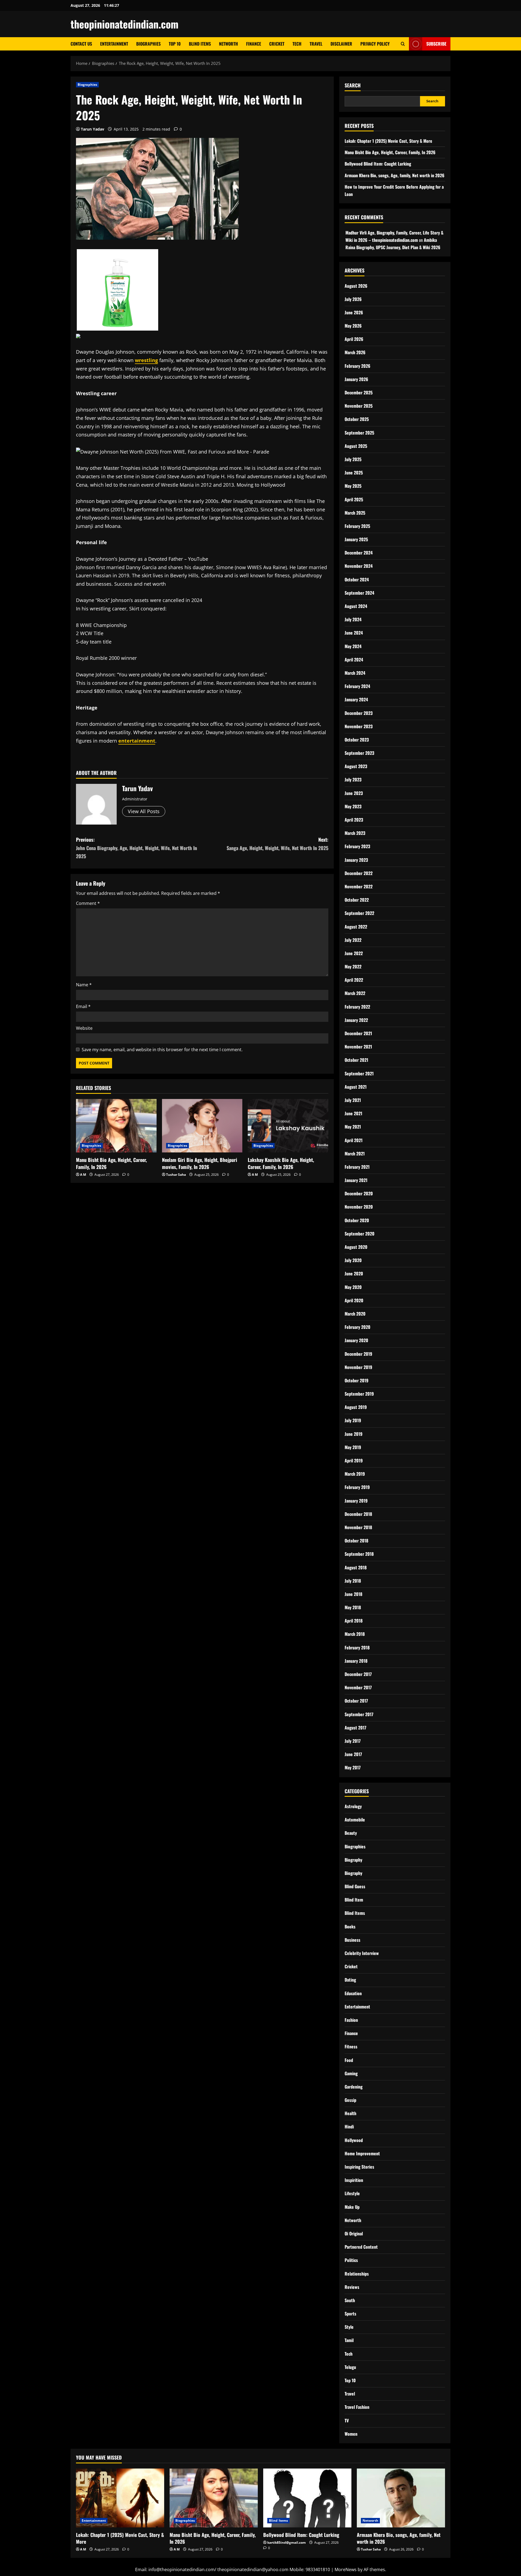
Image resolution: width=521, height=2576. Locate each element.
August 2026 (356, 286)
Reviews (352, 2287)
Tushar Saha (176, 1175)
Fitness (351, 2046)
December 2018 (358, 1514)
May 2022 (353, 967)
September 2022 (359, 913)
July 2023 (353, 780)
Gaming (351, 2073)
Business (352, 1940)
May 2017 (353, 1767)
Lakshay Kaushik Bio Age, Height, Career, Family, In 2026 (281, 1163)
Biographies (148, 44)
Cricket (277, 44)
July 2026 (353, 299)
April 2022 (354, 980)
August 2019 (356, 1407)
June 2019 (354, 1434)
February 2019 (357, 1487)
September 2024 (359, 593)
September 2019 (359, 1394)
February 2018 (357, 1647)
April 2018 (354, 1621)
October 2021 (356, 1060)
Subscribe (436, 44)
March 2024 (355, 673)
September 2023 (359, 753)
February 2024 (357, 686)
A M (83, 1175)
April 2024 (354, 660)
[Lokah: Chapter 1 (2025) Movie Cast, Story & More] (120, 2498)
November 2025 (359, 406)
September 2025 (359, 433)
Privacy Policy (375, 44)
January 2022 (356, 1020)
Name (84, 985)
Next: (277, 844)
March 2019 (355, 1474)
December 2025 (359, 392)
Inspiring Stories (359, 2167)
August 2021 (356, 1087)
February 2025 (357, 526)
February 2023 (357, 846)
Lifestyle (352, 2193)
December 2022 (359, 873)
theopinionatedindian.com (125, 24)
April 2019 (354, 1460)
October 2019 (357, 1380)
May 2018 (353, 1607)
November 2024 (359, 566)
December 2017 (358, 1674)
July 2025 (353, 459)
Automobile (355, 1820)
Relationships (357, 2274)
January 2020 (356, 1340)
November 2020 (359, 1207)
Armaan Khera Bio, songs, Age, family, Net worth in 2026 (395, 175)
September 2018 (359, 1554)
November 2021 (358, 1047)
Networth (228, 44)
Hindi (349, 2127)
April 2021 (354, 1140)
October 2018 (356, 1541)
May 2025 (353, 486)
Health (350, 2113)
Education (353, 1993)
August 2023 (356, 766)
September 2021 (359, 1073)
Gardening (354, 2087)
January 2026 (356, 379)
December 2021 (358, 1033)
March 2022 (355, 993)
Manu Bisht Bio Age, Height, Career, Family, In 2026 (111, 1163)
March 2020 (355, 1314)
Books (350, 1927)
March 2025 (355, 513)
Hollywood (354, 2140)
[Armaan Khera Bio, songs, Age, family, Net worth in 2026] (401, 2498)
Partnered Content (361, 2247)
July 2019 (353, 1420)
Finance (254, 44)
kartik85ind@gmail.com (287, 2542)
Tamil (349, 2340)
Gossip (350, 2100)
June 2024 (354, 633)
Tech (297, 44)
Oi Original (354, 2233)
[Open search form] (403, 44)
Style (349, 2327)
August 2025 (356, 446)
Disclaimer (341, 44)
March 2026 (355, 352)
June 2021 (353, 1113)
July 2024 (353, 619)
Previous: (136, 848)
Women (351, 2434)
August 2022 (356, 927)
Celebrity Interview (362, 1953)
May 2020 (353, 1287)
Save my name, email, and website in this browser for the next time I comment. (162, 1050)
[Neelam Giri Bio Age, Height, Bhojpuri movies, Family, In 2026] (202, 1126)
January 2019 (356, 1501)
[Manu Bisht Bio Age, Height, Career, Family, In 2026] (116, 1126)
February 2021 (357, 1167)
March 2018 (355, 1634)
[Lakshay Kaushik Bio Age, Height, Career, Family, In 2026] (288, 1126)
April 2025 (354, 499)
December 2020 (359, 1193)
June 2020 (354, 1273)
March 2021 (355, 1154)
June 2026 (354, 312)
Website (84, 1028)
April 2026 (354, 339)
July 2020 (353, 1260)
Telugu (350, 2367)
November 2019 (358, 1367)
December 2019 (358, 1354)
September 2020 (360, 1234)
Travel (316, 44)
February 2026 (358, 366)
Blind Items (200, 44)
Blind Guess (355, 1886)
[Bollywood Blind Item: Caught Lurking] (307, 2498)
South (350, 2300)
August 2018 (356, 1567)
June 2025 (354, 473)
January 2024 (356, 699)
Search (353, 85)
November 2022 (359, 886)
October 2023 (357, 740)
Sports (350, 2314)
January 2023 (356, 860)
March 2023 (355, 833)
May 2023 (353, 806)
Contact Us (81, 44)
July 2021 (353, 1100)
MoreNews (346, 2569)
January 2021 (356, 1180)
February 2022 (357, 1007)
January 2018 (356, 1661)
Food (349, 2060)
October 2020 (357, 1220)
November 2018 (358, 1527)
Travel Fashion (357, 2407)
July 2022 (353, 940)
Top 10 (175, 44)
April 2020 (354, 1300)
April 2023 (354, 820)
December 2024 (359, 553)
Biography (353, 1860)
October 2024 (357, 579)
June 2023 (354, 793)
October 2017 (356, 1701)
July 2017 (353, 1741)
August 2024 (356, 606)
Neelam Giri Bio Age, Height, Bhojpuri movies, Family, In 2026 (200, 1163)
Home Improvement (362, 2153)
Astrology (353, 1806)
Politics (351, 2260)
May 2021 (353, 1127)
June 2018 (353, 1594)
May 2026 (353, 326)
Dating (350, 1980)
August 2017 (355, 1728)
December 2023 (359, 713)
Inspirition (354, 2180)
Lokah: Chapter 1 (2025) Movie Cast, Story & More (388, 141)
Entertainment (114, 44)
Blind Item (354, 1900)
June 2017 (353, 1754)
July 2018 (353, 1581)
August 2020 (356, 1247)
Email (83, 1006)
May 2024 (353, 646)
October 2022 (357, 900)
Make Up (352, 2207)
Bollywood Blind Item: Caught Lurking (378, 164)
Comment (88, 903)
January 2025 (356, 539)
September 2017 (359, 1714)
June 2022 (354, 953)
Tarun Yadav (93, 129)
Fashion (351, 2020)
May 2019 (353, 1447)
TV (347, 2420)
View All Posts (144, 811)
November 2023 (359, 726)
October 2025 (357, 419)
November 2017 (358, 1687)
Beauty (351, 1833)
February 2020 (358, 1327)
